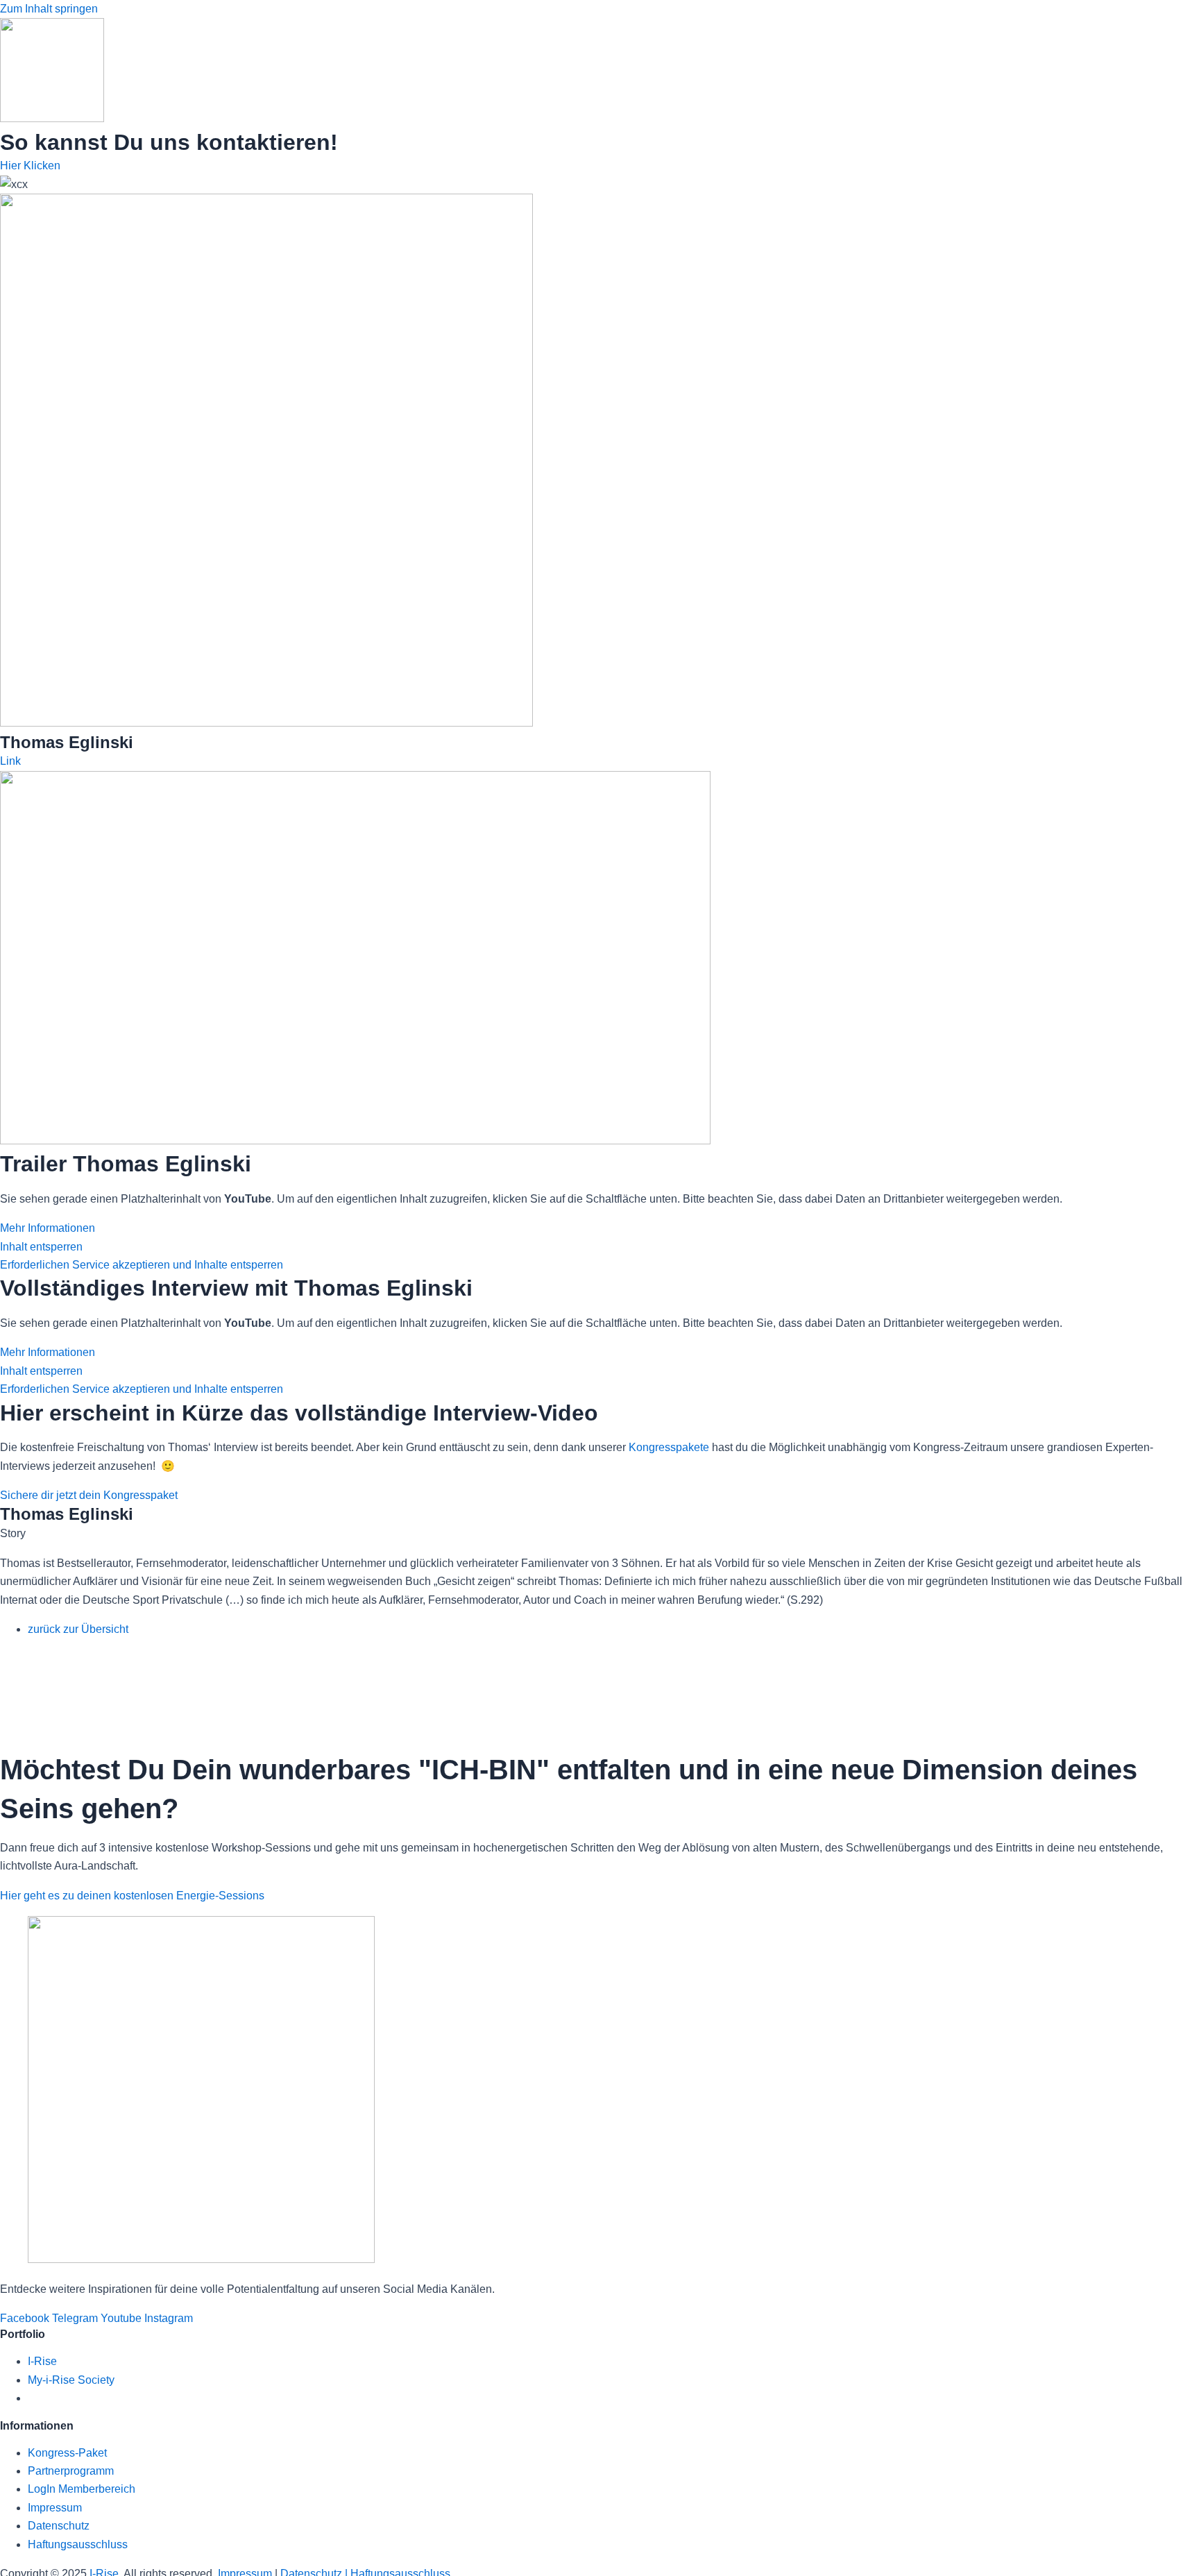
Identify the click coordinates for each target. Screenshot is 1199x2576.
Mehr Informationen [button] (48, 1228)
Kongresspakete (669, 1447)
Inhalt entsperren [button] (41, 1247)
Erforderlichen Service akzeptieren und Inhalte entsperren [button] (142, 1265)
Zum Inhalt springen (49, 9)
